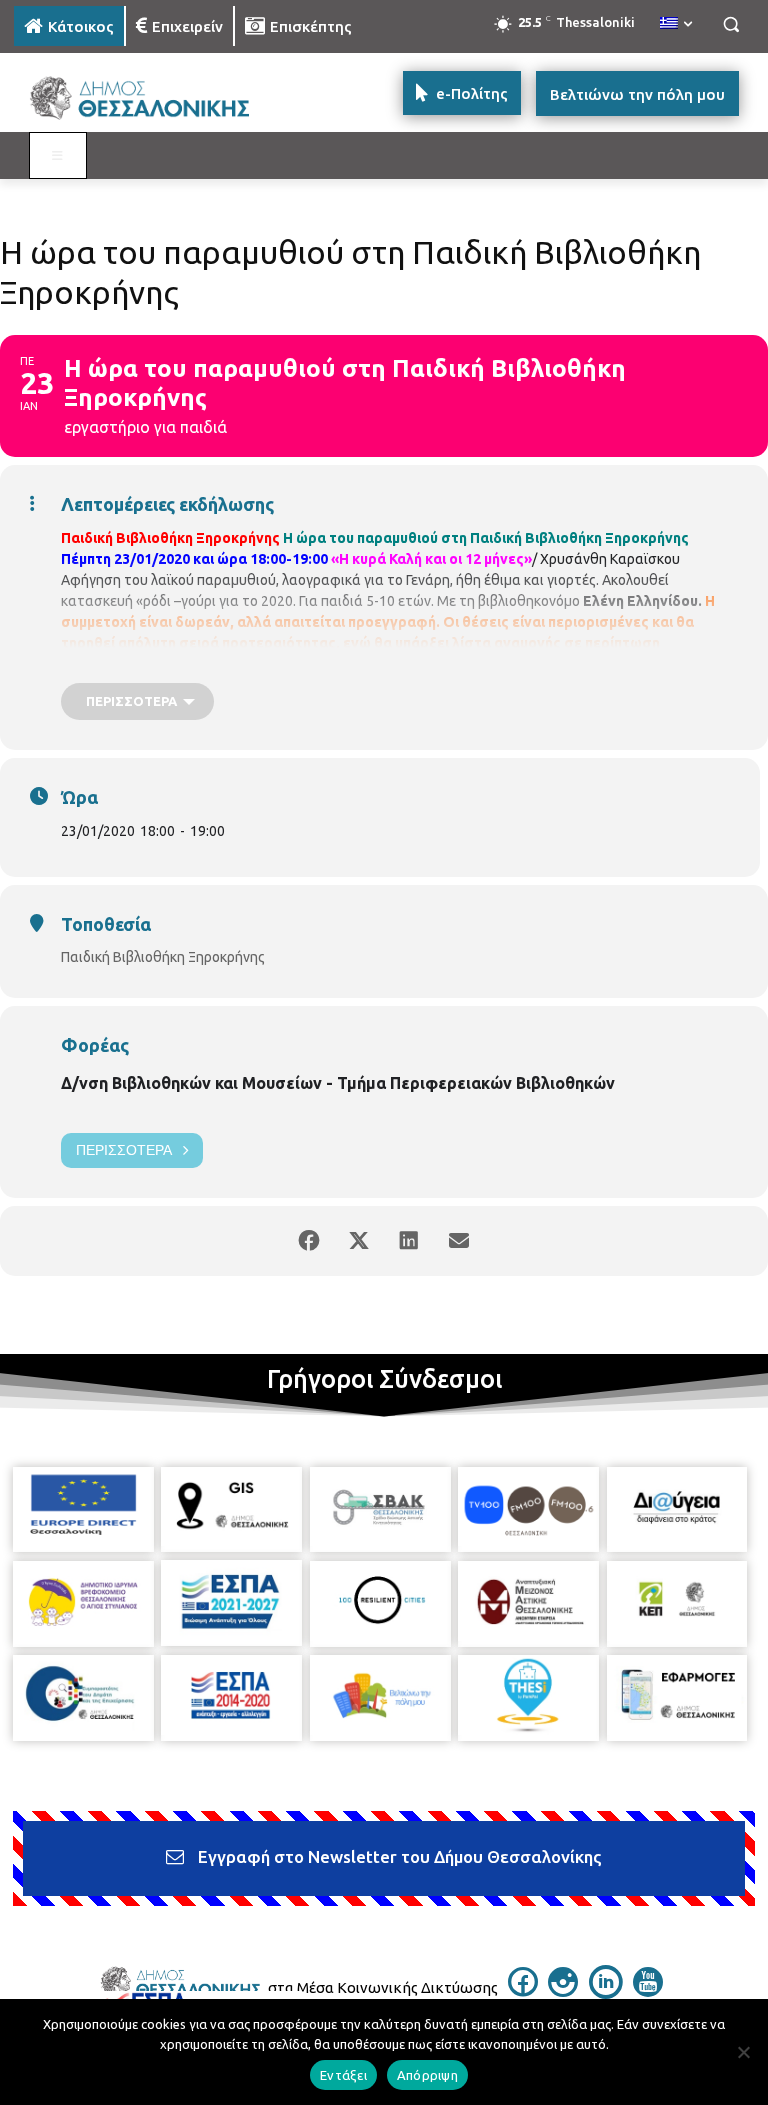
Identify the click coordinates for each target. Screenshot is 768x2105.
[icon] (523, 1991)
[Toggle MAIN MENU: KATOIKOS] (58, 156)
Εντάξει (343, 2075)
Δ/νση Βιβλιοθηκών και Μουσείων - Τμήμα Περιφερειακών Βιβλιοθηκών (338, 1083)
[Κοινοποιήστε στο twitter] (359, 1241)
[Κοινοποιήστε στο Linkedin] (409, 1241)
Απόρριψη (427, 2075)
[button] (730, 24)
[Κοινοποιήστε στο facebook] (309, 1241)
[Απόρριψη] (743, 2052)
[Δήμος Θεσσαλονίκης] (150, 98)
